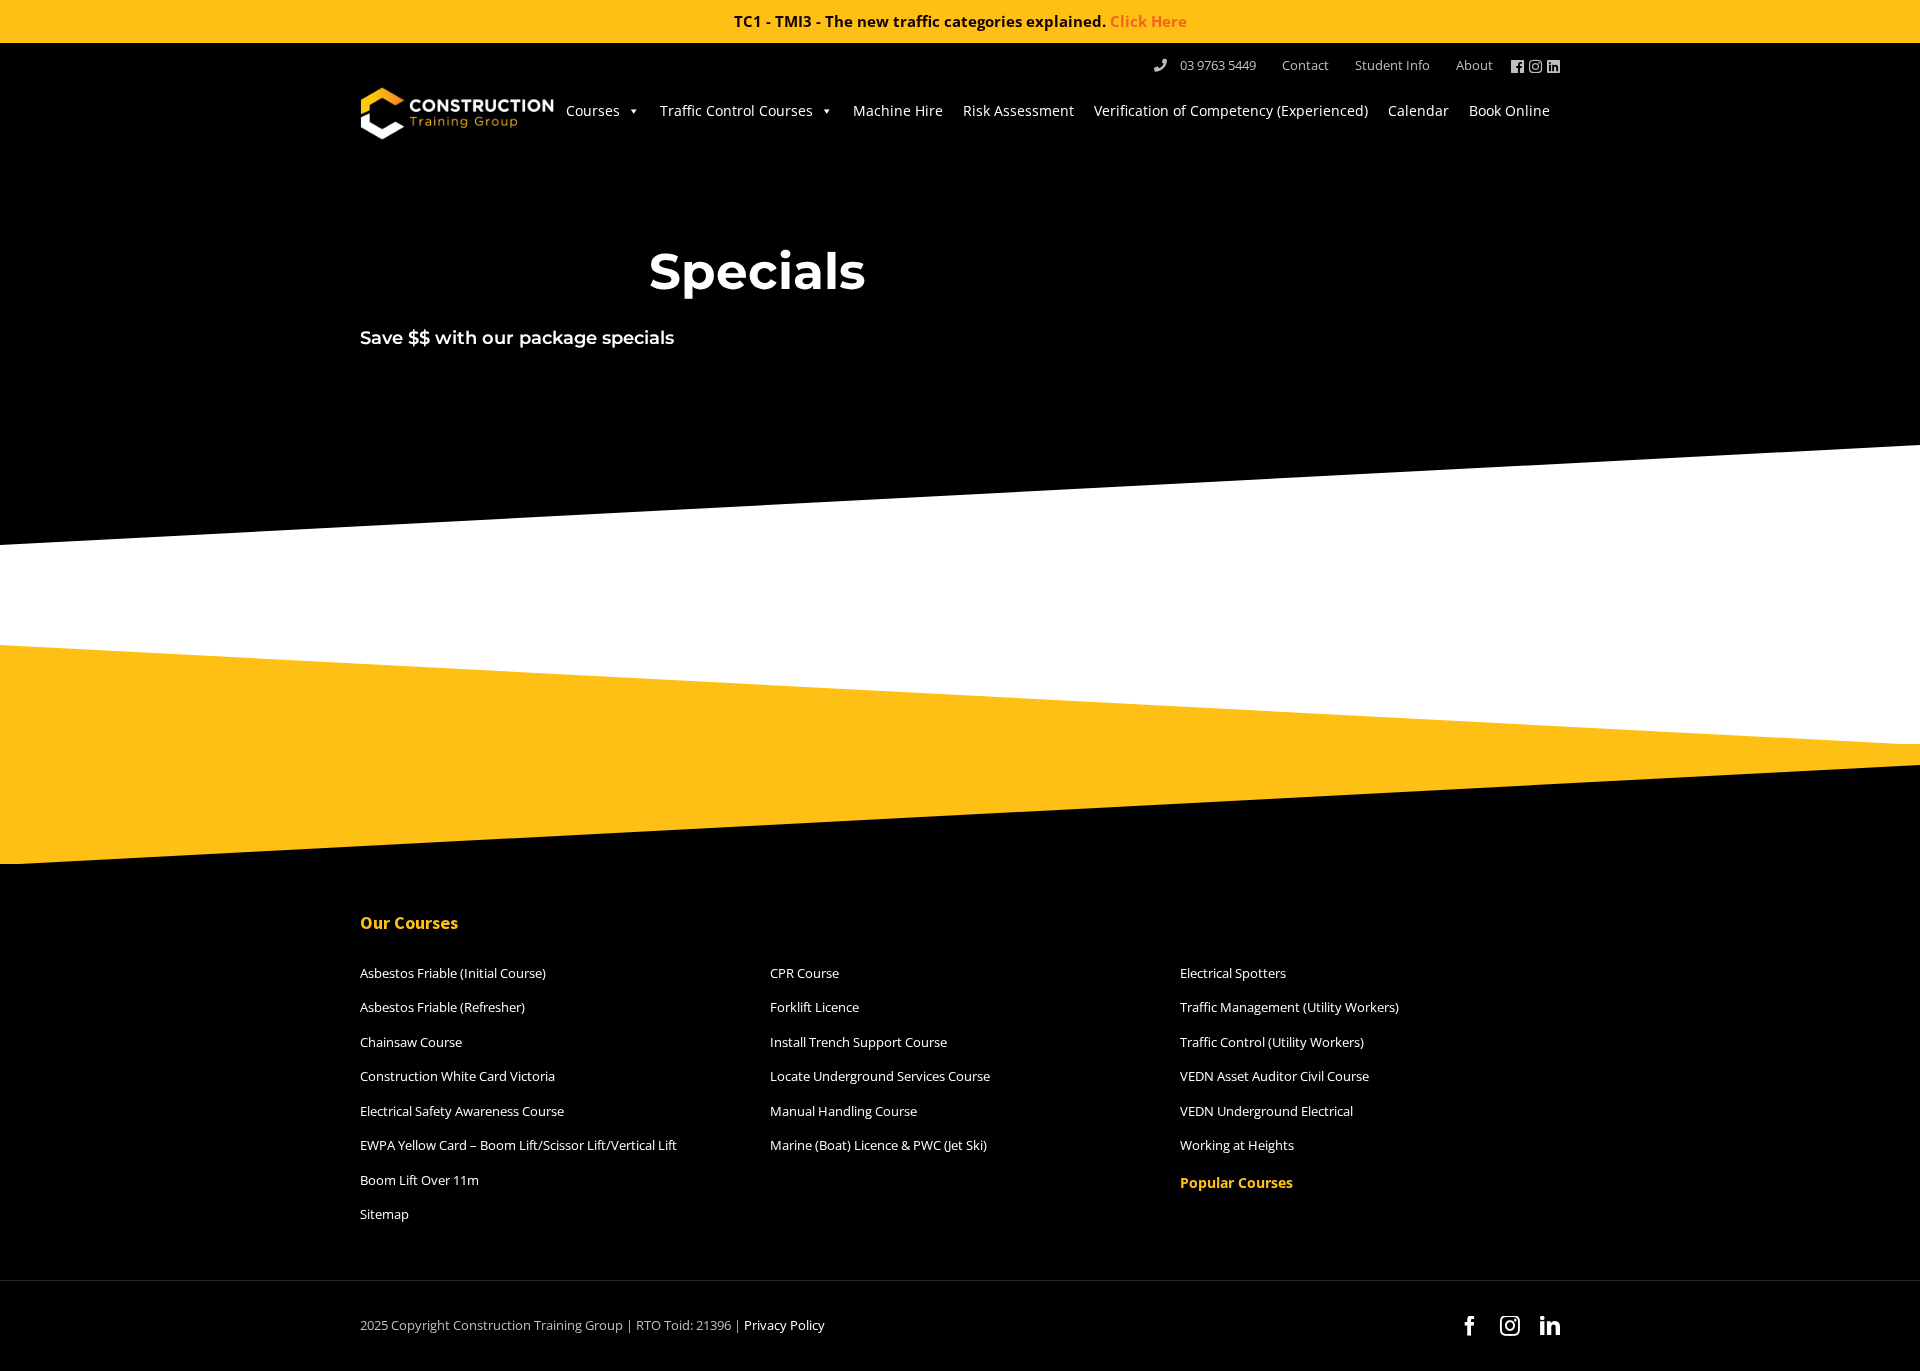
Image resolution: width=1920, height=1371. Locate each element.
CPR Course (804, 973)
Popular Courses (1236, 1182)
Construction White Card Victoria (457, 1076)
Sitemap (384, 1214)
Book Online (1509, 110)
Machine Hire (898, 110)
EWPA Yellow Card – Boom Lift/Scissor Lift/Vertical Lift (518, 1145)
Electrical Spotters (1233, 973)
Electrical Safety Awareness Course (462, 1111)
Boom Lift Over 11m (419, 1180)
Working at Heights (1237, 1145)
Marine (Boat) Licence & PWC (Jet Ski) (878, 1145)
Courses (593, 110)
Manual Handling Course (843, 1111)
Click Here (1148, 21)
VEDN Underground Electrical (1266, 1111)
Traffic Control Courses (736, 110)
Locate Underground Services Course (880, 1076)
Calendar (1418, 110)
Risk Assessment (1018, 110)
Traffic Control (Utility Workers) (1272, 1042)
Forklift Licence (814, 1007)
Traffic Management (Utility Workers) (1289, 1007)
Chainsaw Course (411, 1042)
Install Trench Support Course (858, 1042)
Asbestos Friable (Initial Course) (453, 973)
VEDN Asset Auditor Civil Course (1274, 1076)
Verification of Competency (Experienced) (1231, 110)
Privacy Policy (784, 1325)
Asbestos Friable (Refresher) (442, 1007)
